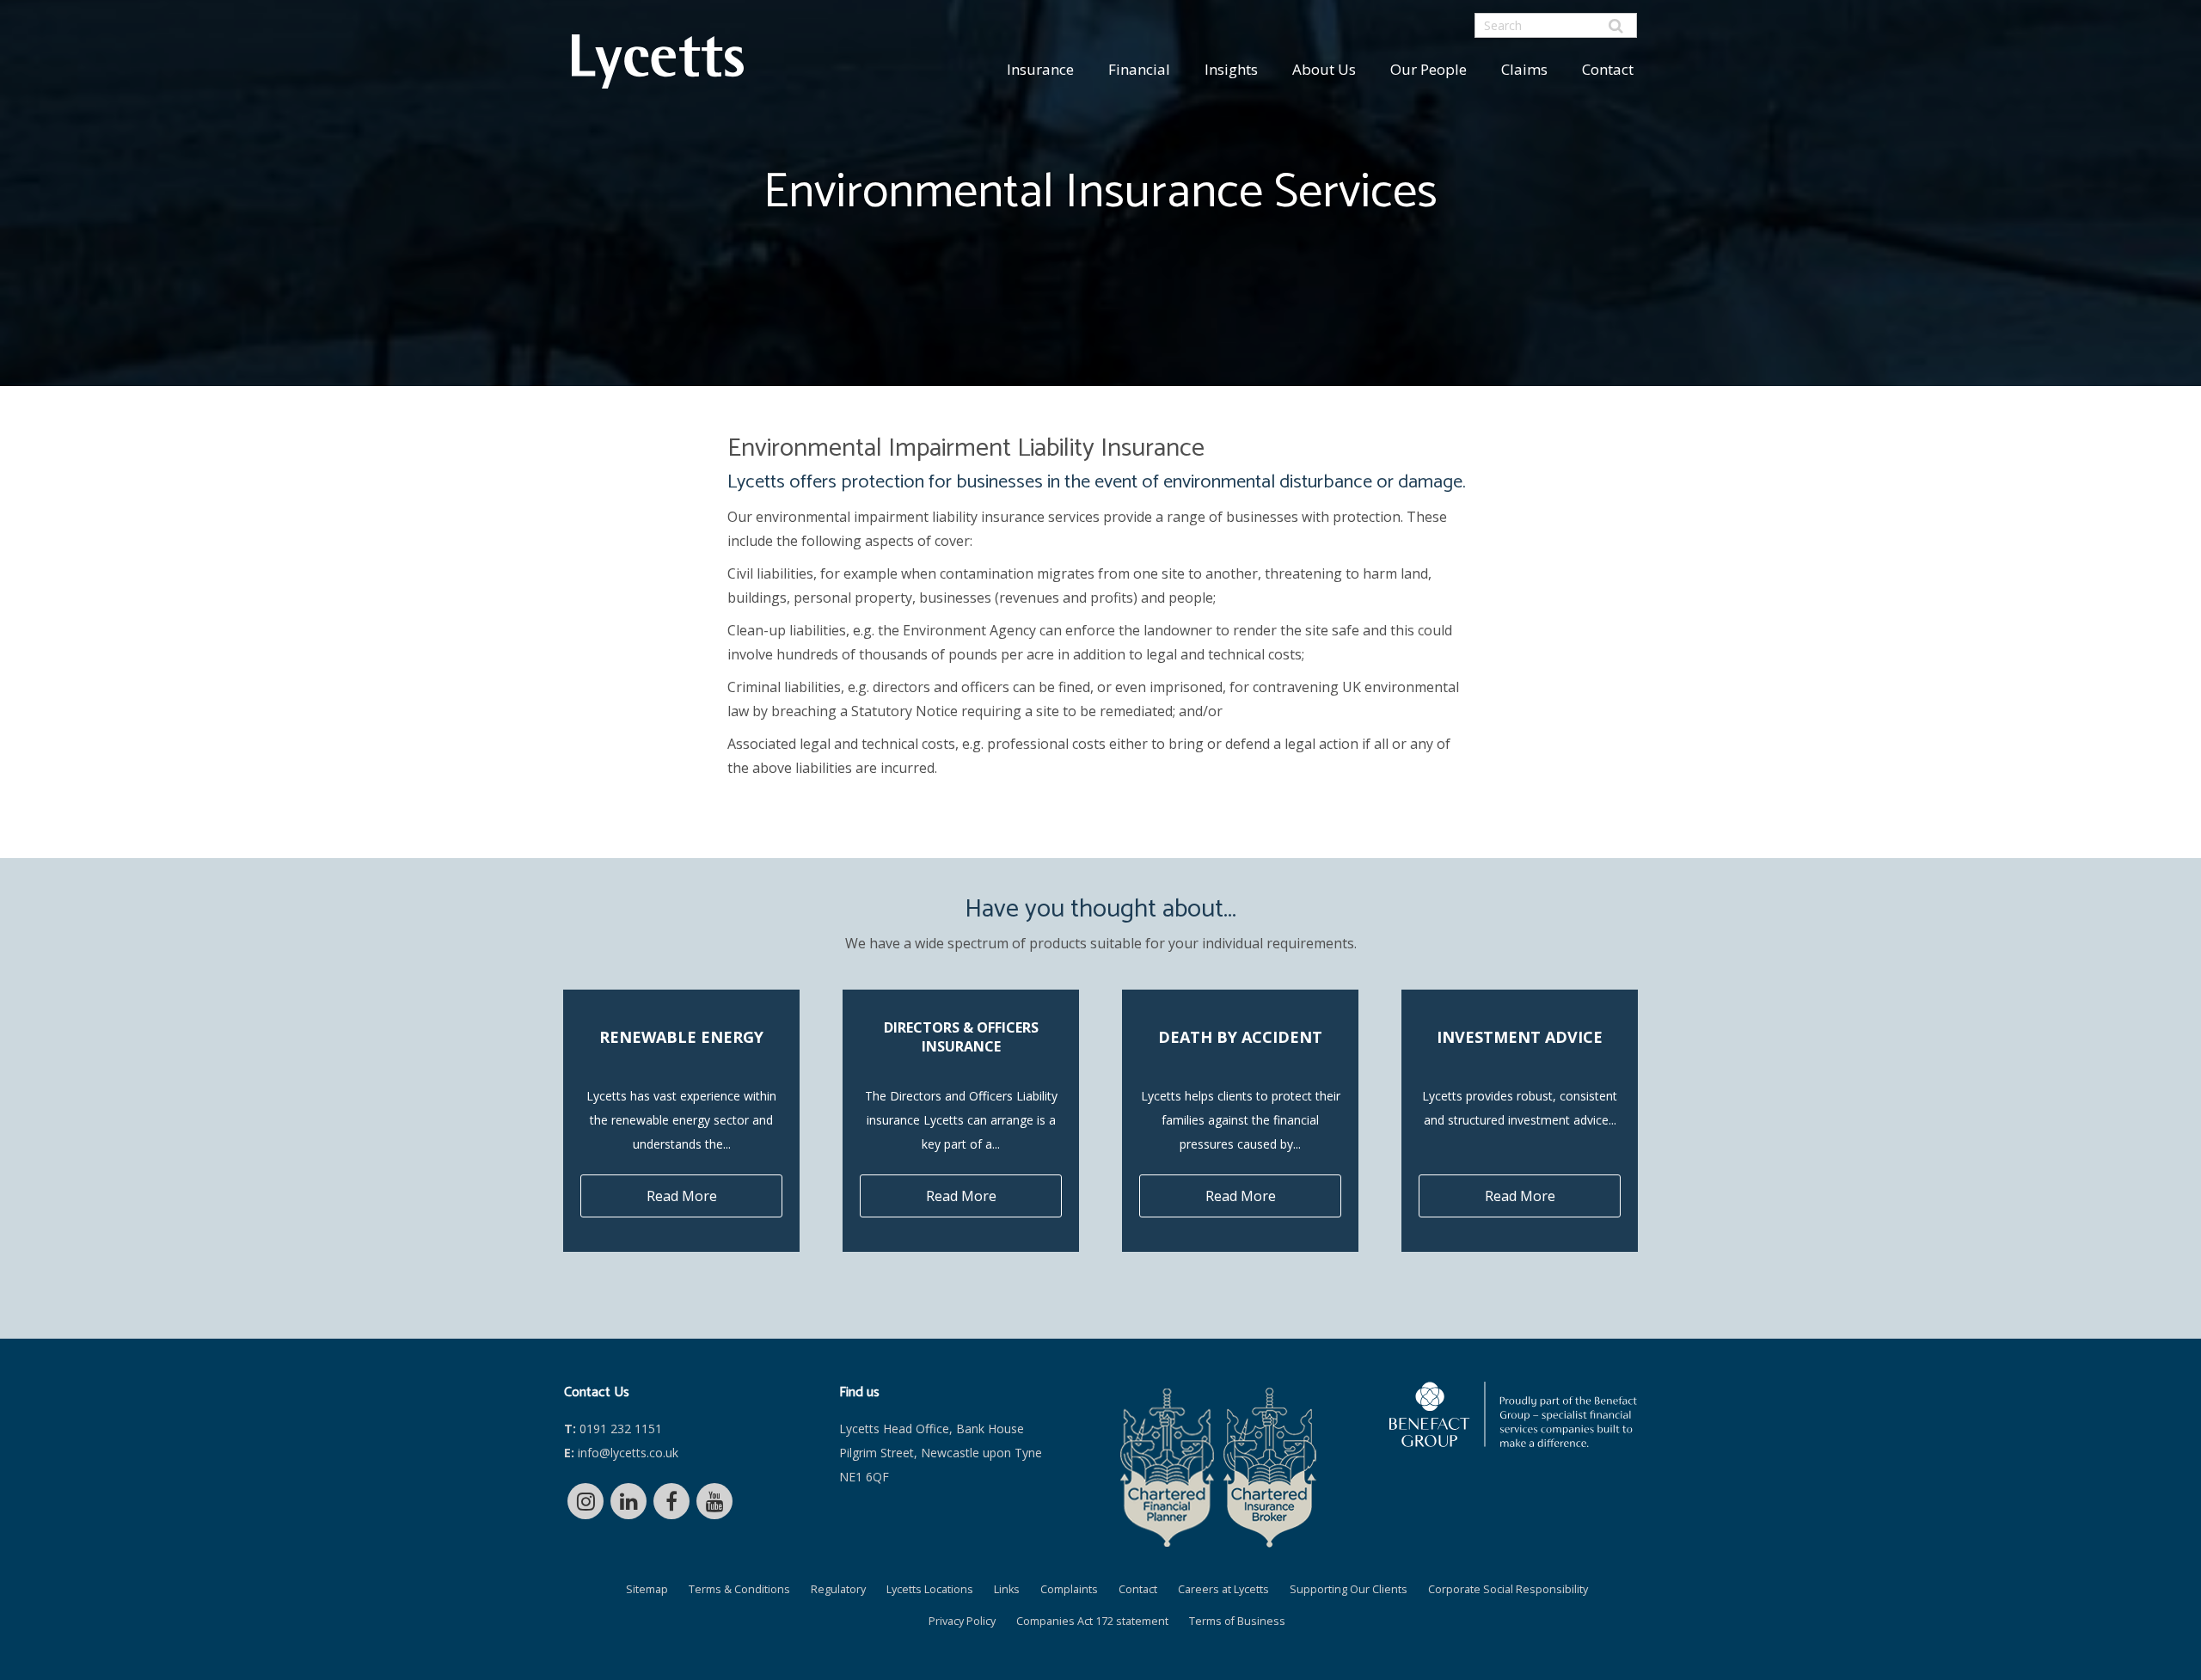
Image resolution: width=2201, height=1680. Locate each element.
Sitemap (647, 1589)
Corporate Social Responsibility (1508, 1589)
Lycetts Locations (930, 1589)
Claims (1524, 69)
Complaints (1069, 1589)
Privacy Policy (962, 1621)
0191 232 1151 (613, 1429)
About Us (1324, 69)
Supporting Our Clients (1349, 1589)
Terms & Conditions (739, 1589)
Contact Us (597, 1392)
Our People (1429, 69)
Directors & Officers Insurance (961, 1037)
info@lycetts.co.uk (621, 1453)
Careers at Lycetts (1223, 1589)
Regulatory (838, 1589)
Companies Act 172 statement (1092, 1621)
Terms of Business (1237, 1621)
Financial (1139, 69)
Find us (859, 1392)
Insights (1231, 69)
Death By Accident (1240, 1037)
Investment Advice (1520, 1037)
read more (682, 1196)
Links (1007, 1589)
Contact (1608, 69)
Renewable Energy (681, 1037)
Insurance (1040, 69)
